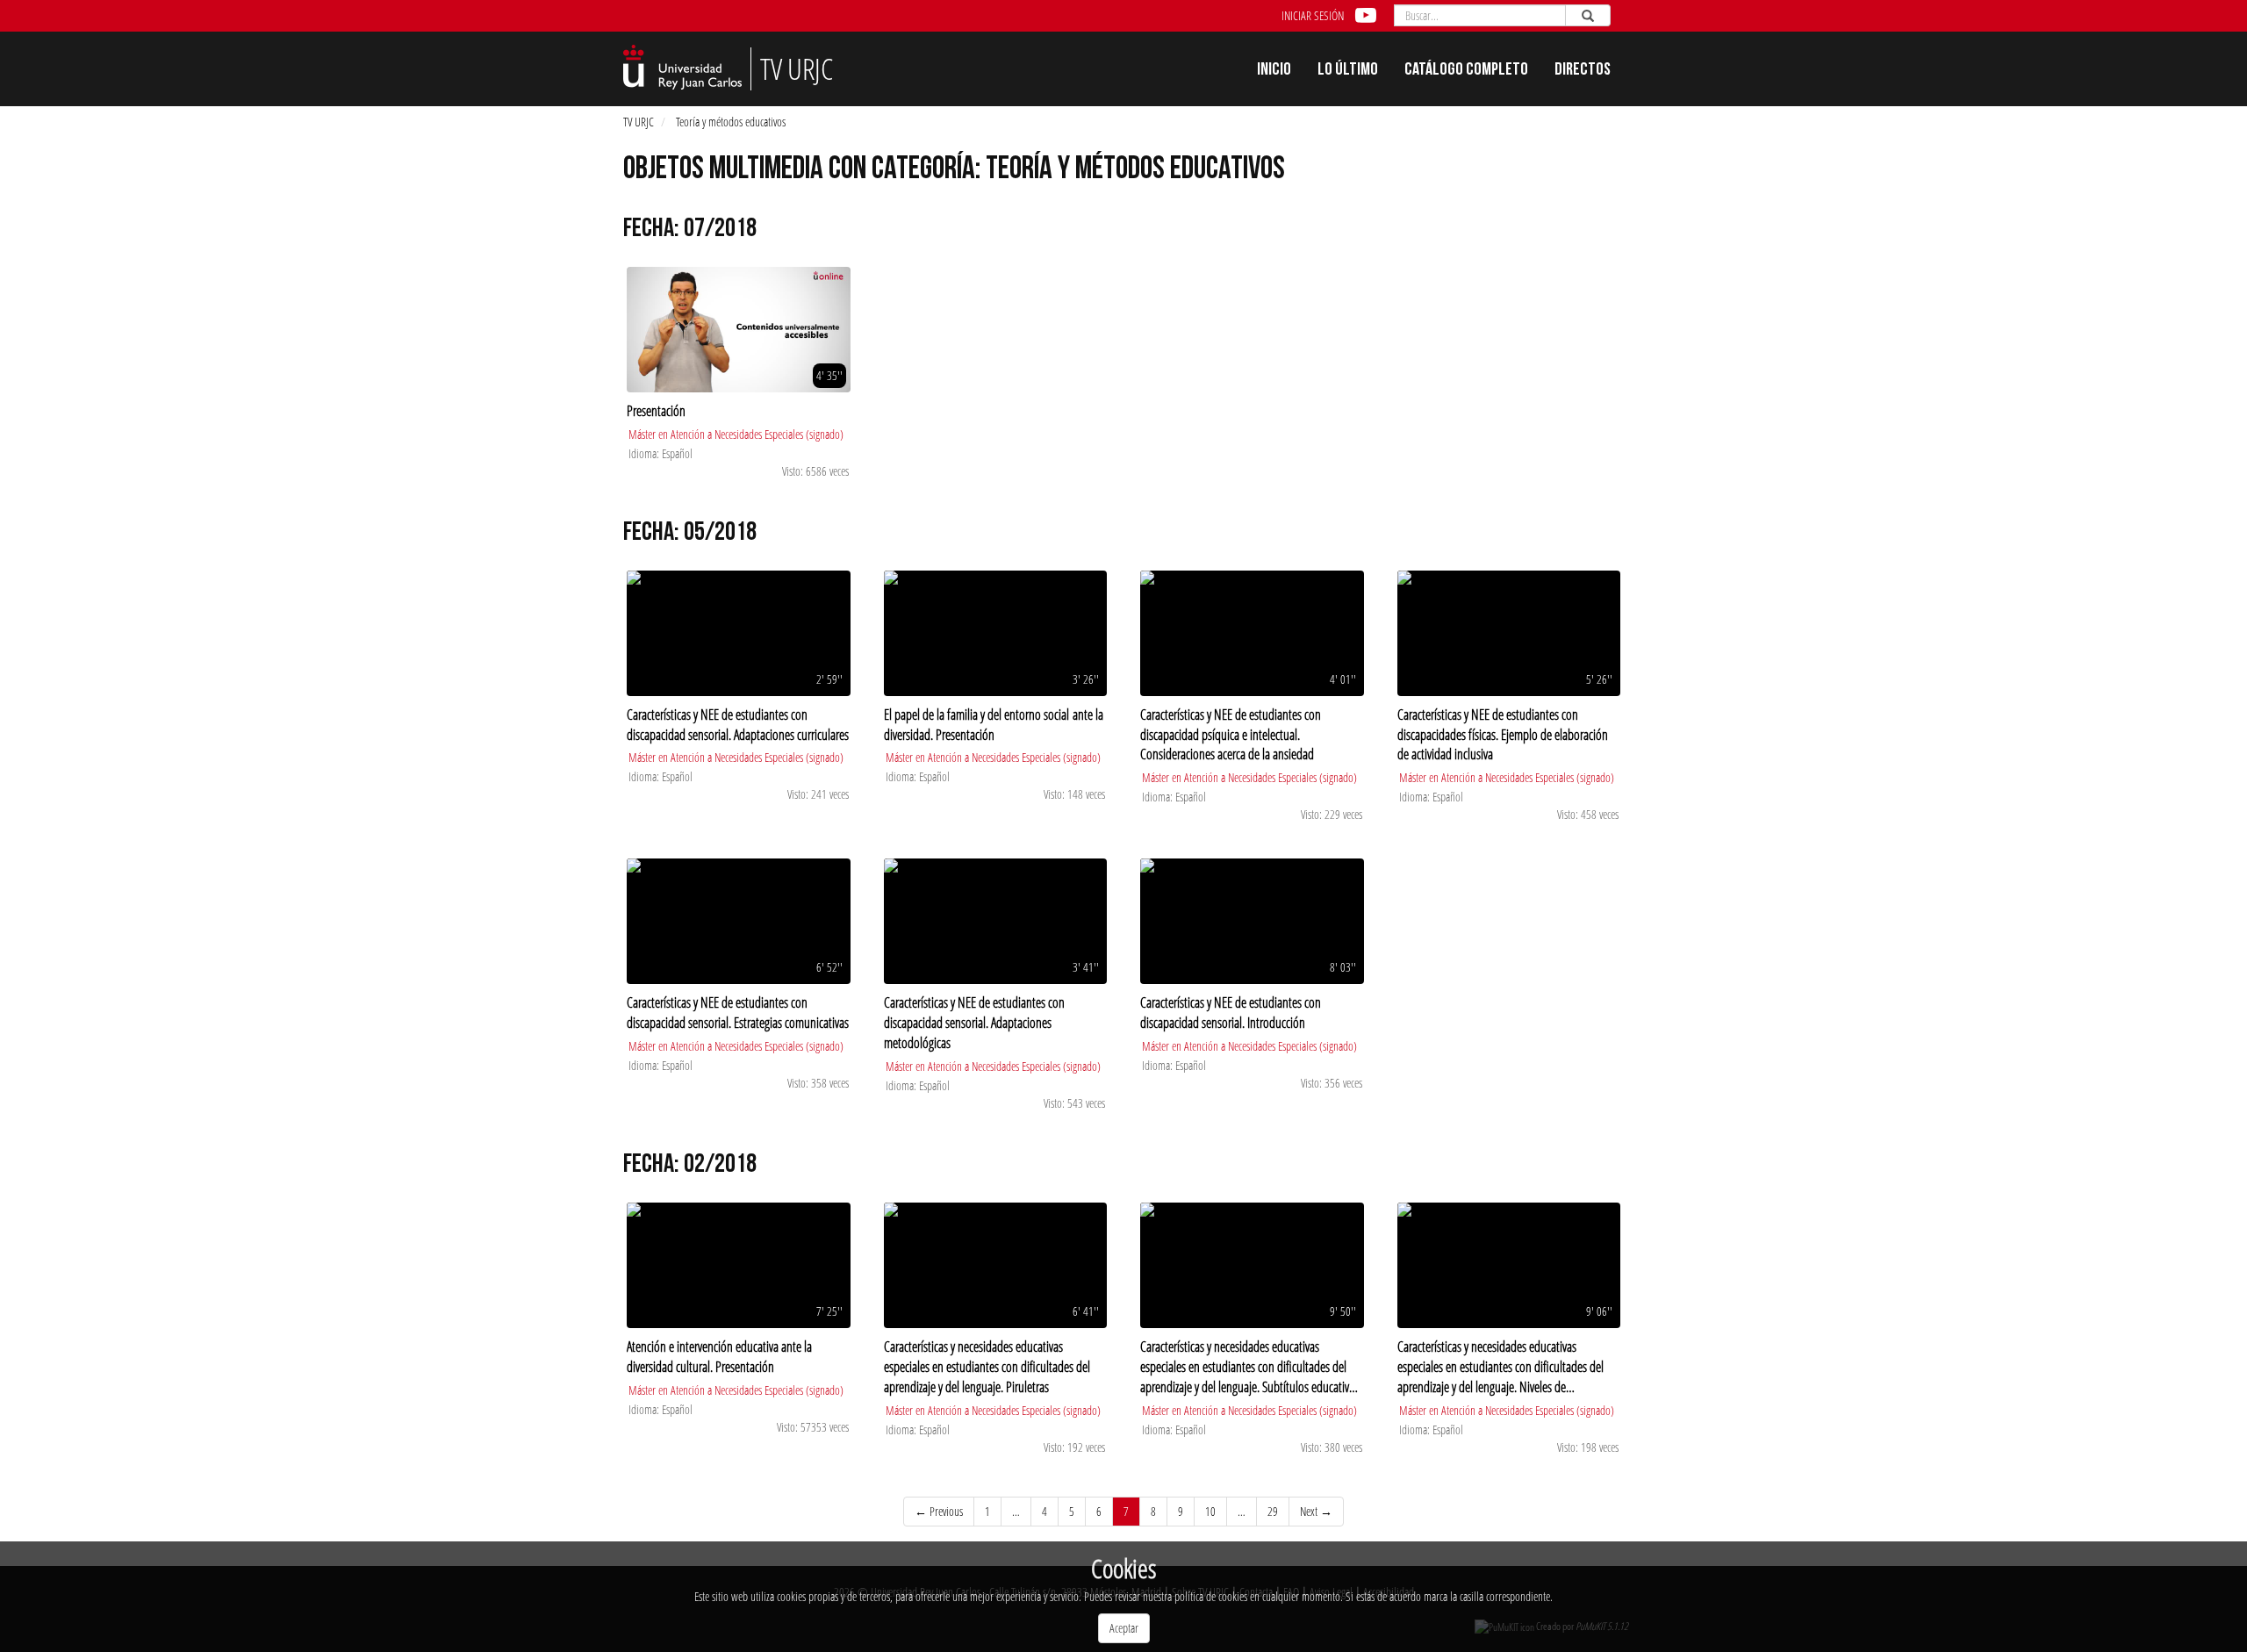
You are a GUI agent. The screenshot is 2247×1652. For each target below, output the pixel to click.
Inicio (1274, 71)
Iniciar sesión (1313, 15)
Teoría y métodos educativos (731, 122)
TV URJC (639, 122)
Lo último (1348, 71)
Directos (1583, 71)
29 (1273, 1511)
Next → (1316, 1511)
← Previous (939, 1511)
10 (1210, 1511)
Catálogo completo (1466, 71)
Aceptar (1124, 1628)
